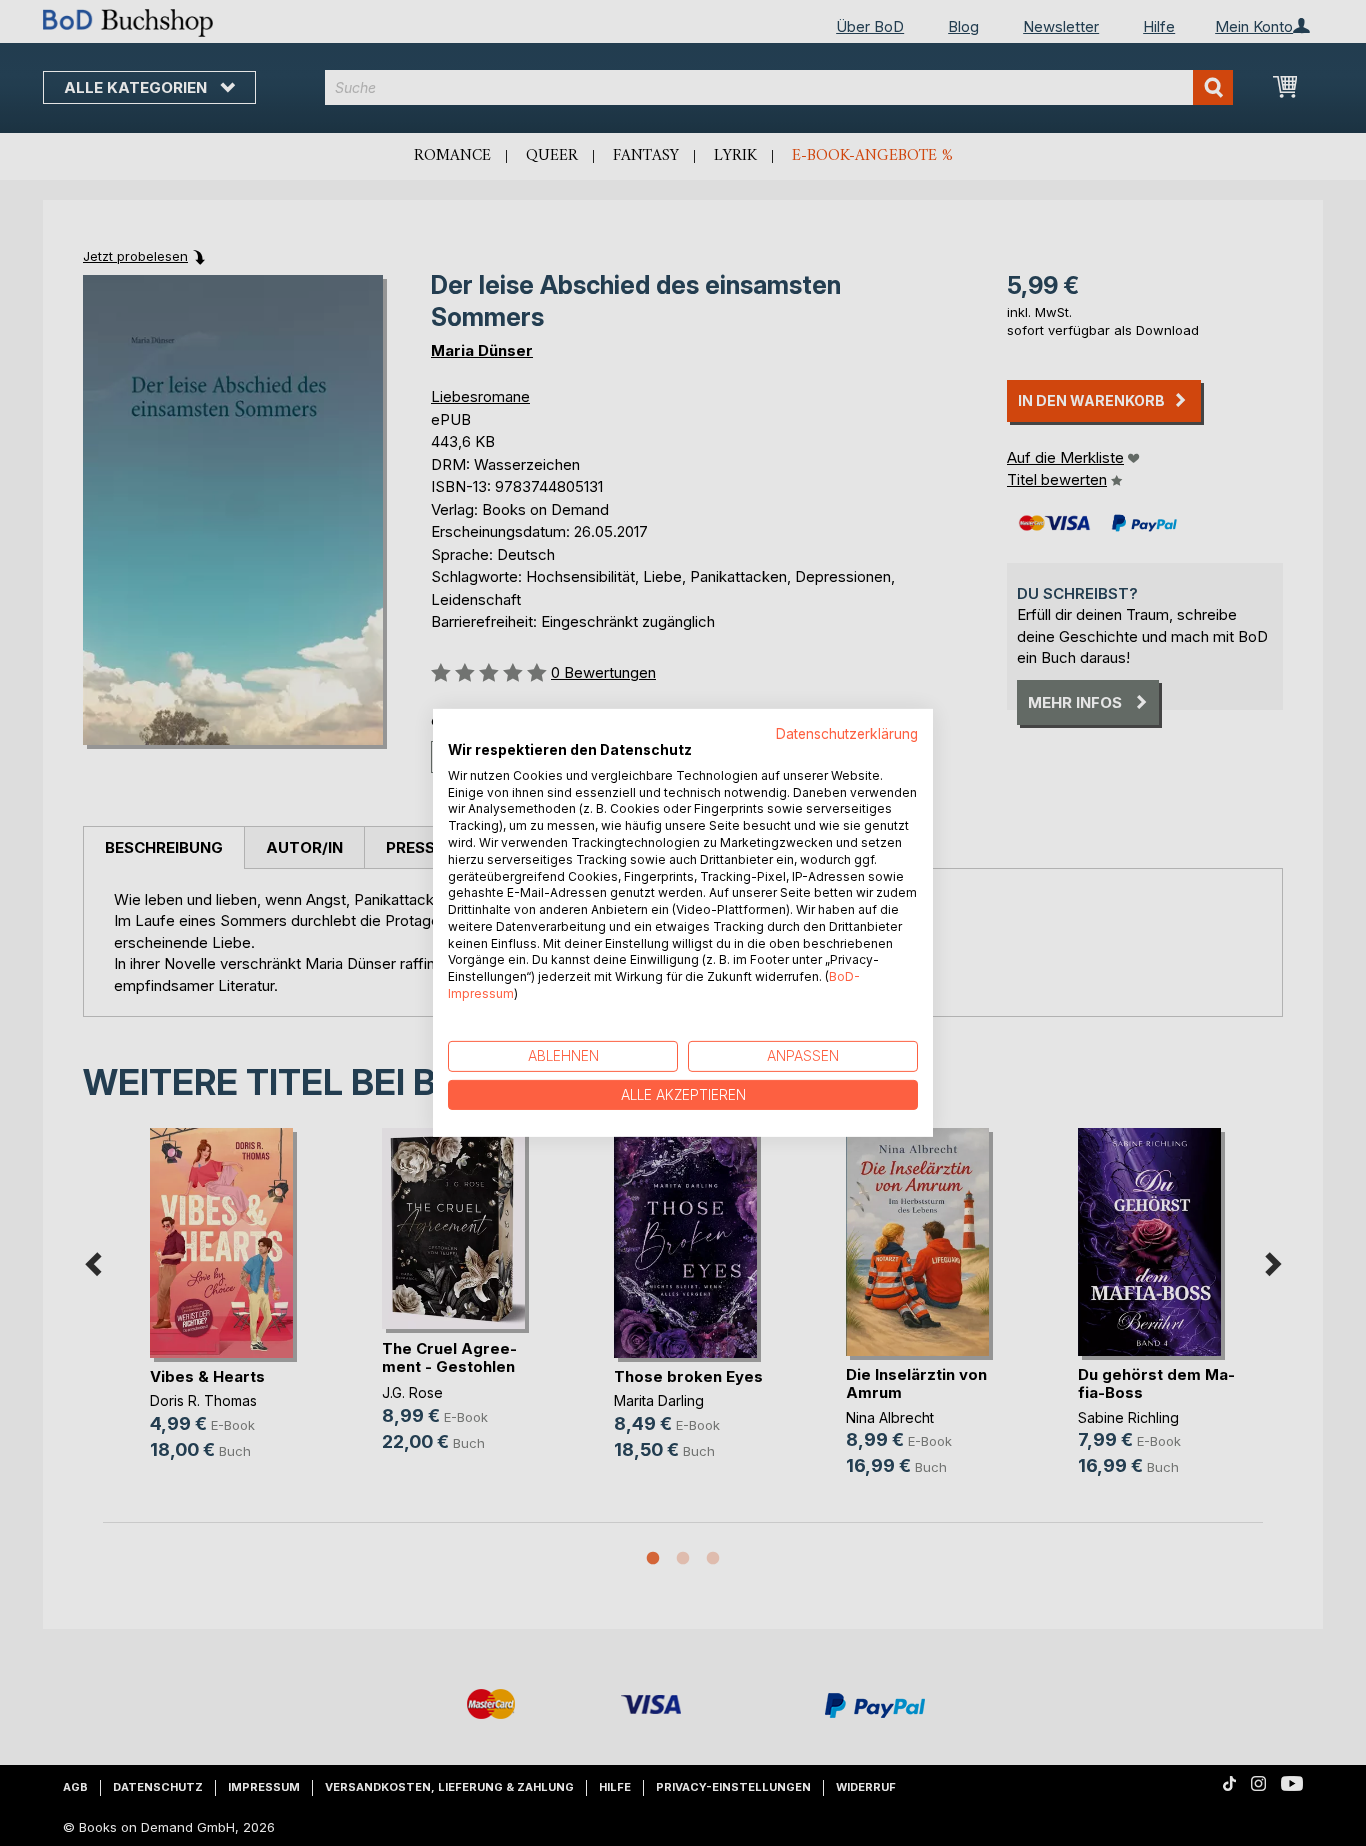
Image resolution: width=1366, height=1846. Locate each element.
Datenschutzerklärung (847, 734)
